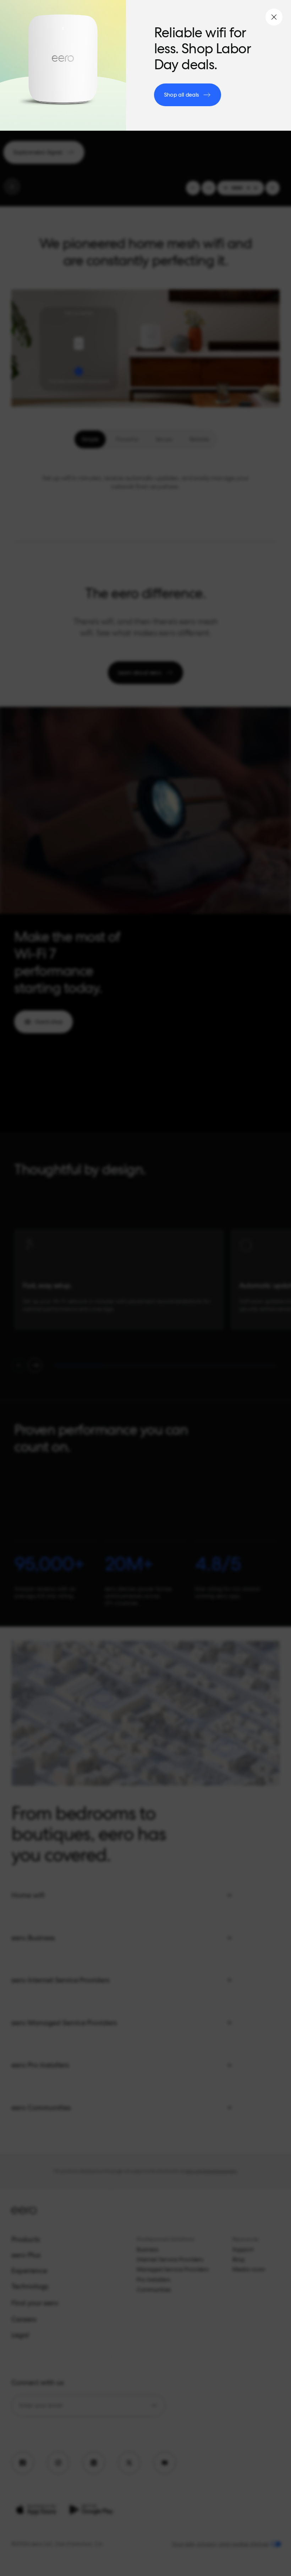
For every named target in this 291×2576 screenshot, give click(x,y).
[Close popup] (274, 17)
